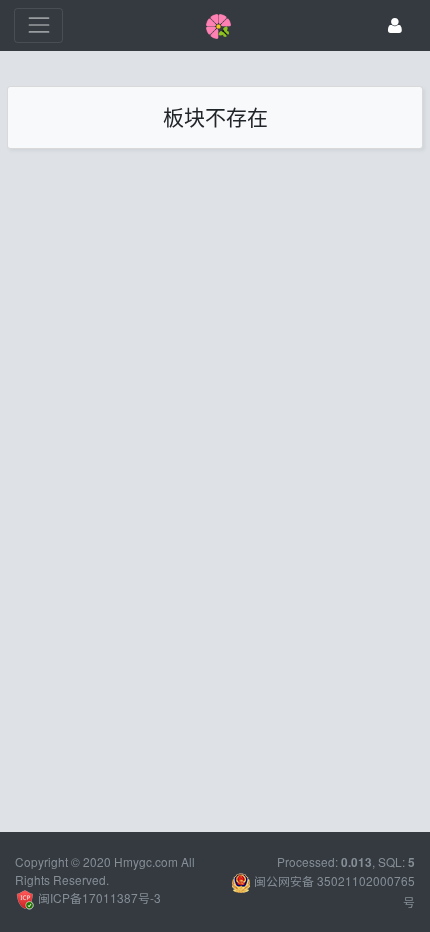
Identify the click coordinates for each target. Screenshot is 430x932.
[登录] (395, 25)
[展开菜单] (38, 25)
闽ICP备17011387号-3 (98, 897)
